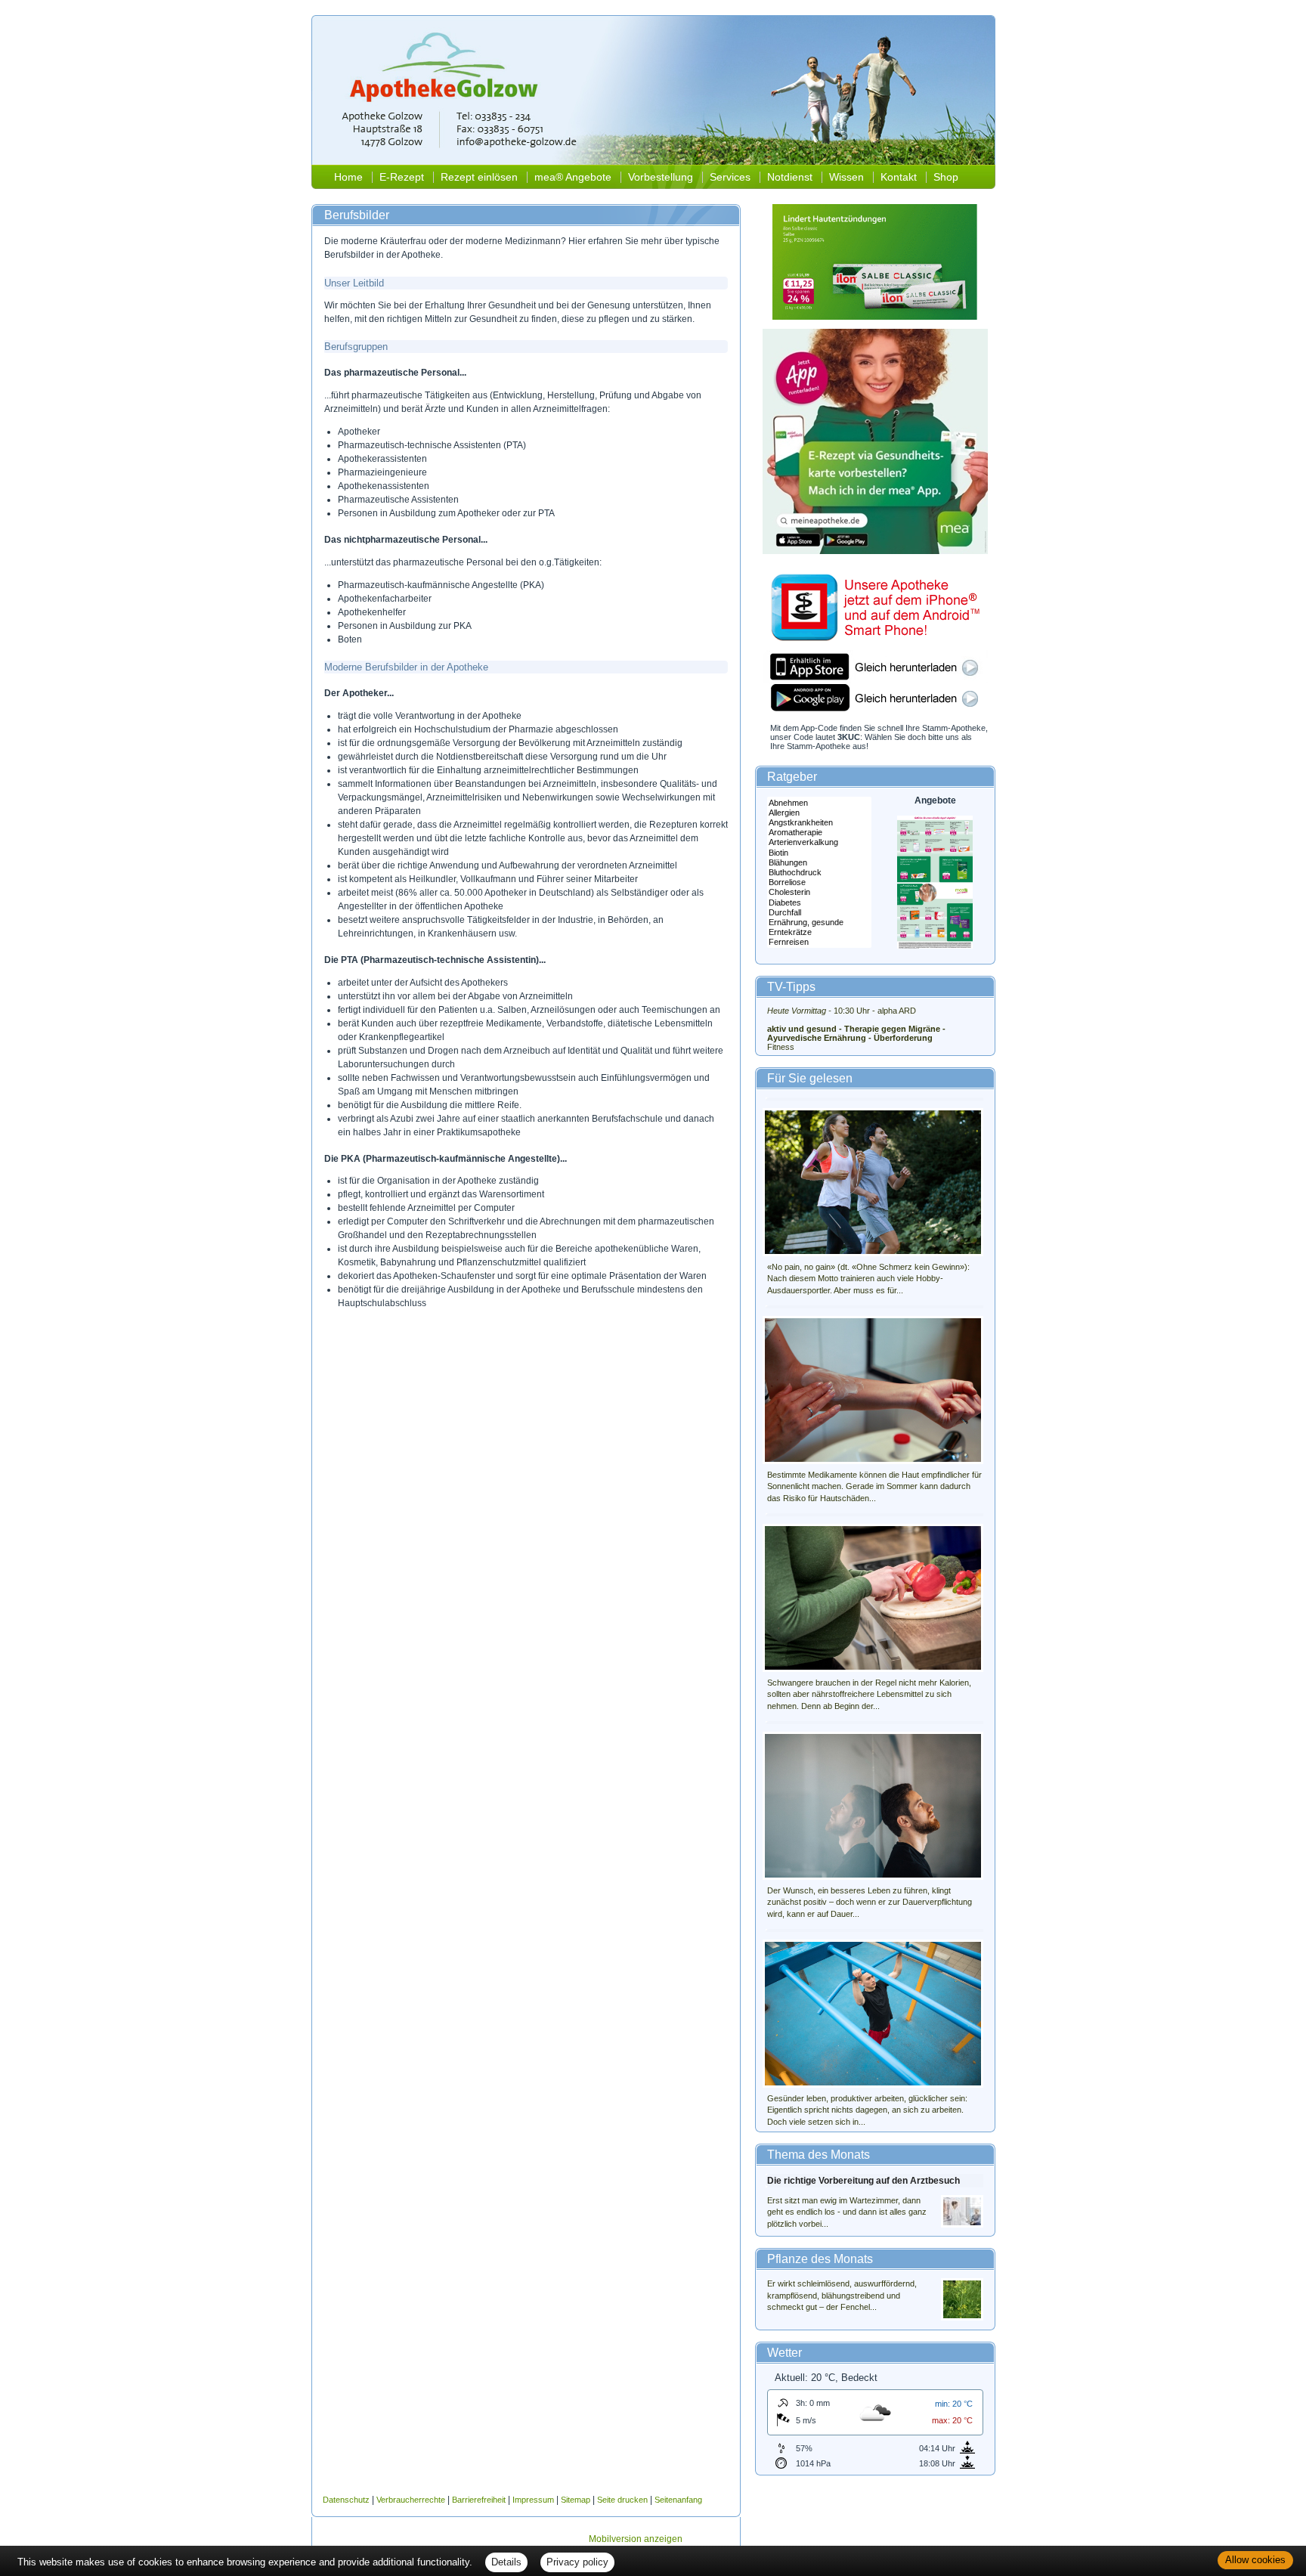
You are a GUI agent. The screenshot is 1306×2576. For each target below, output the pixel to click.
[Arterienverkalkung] (819, 842)
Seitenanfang (678, 2500)
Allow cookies (1255, 2560)
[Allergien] (819, 813)
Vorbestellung (661, 177)
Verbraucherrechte (411, 2500)
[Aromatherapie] (819, 833)
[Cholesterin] (819, 892)
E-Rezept (402, 177)
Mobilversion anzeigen (636, 2539)
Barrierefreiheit (479, 2500)
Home (348, 177)
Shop (946, 177)
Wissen (846, 177)
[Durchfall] (819, 913)
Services (730, 177)
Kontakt (899, 177)
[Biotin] (819, 853)
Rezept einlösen (479, 177)
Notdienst (790, 177)
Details (506, 2562)
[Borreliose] (819, 882)
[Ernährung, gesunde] (819, 923)
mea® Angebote (573, 177)
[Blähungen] (819, 863)
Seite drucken (622, 2500)
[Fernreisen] (819, 942)
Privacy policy (577, 2562)
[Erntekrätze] (819, 932)
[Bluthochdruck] (819, 873)
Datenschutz (346, 2500)
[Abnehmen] (819, 803)
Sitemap (576, 2500)
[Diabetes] (819, 903)
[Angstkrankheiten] (819, 823)
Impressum (533, 2500)
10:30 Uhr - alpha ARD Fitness (856, 1029)
